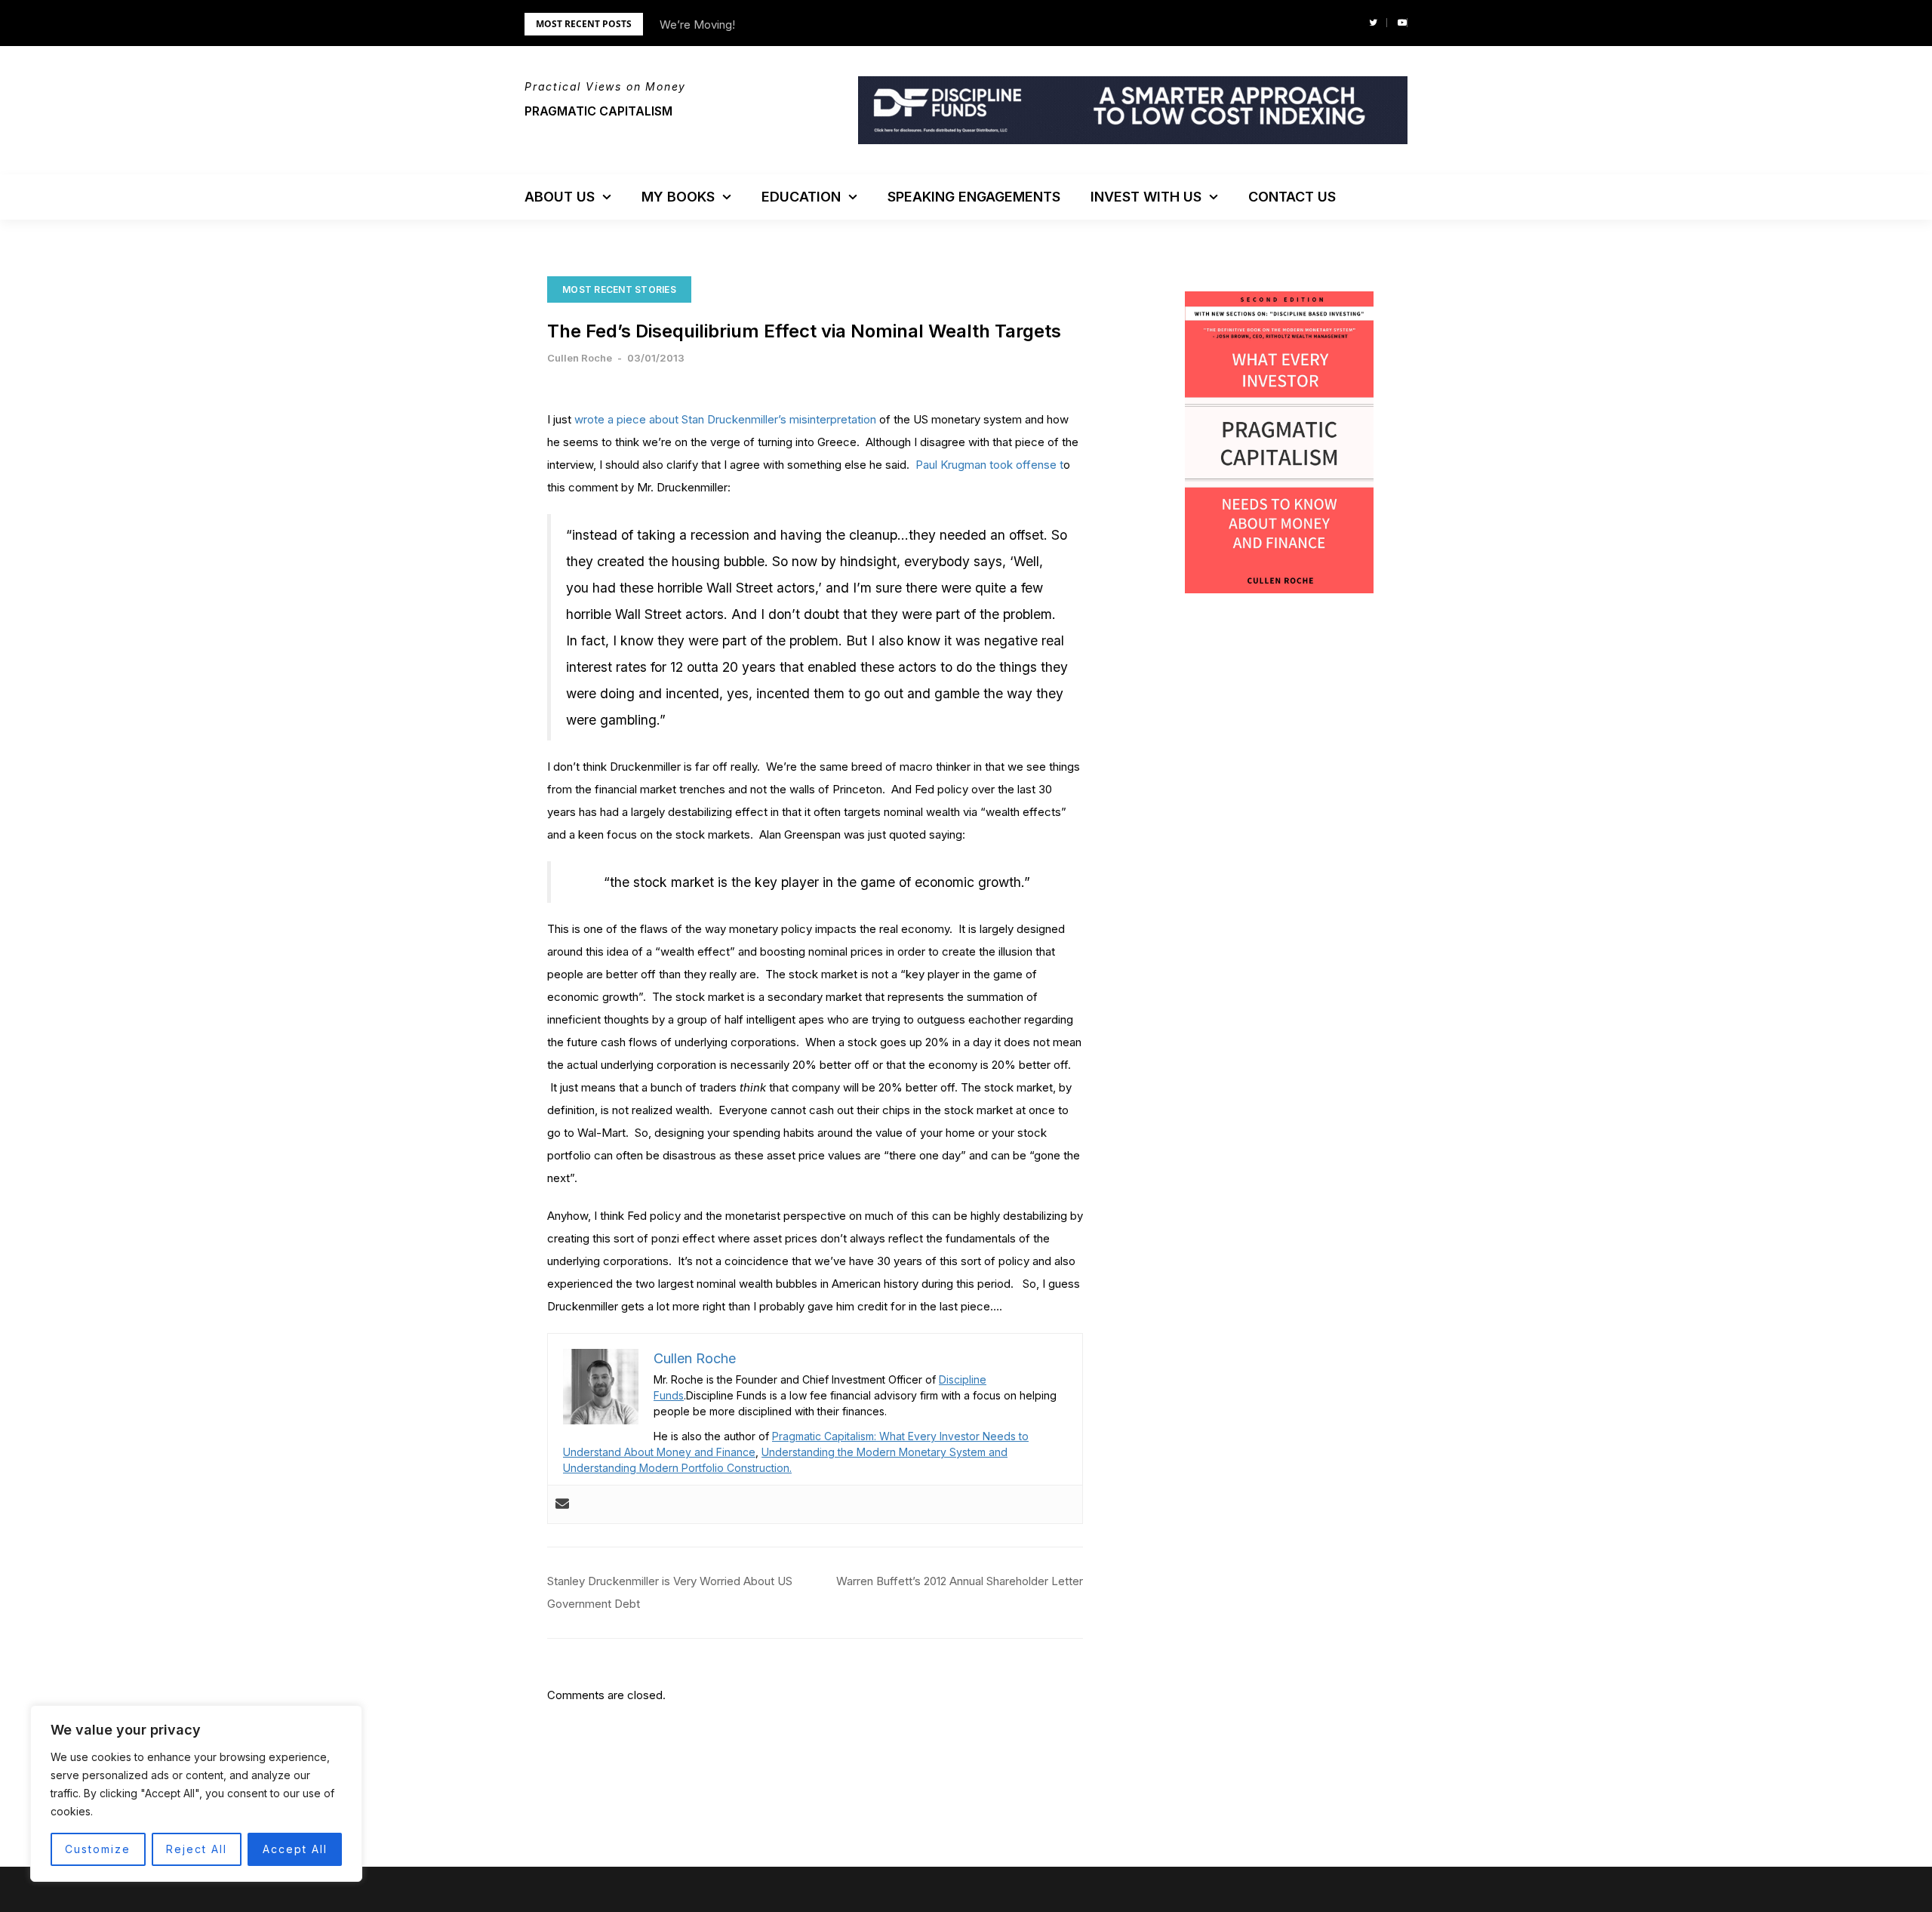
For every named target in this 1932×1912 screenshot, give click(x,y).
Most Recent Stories (619, 289)
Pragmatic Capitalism (598, 111)
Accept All (295, 1849)
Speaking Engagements (974, 197)
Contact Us (1292, 197)
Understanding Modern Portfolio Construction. (677, 1468)
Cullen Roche (580, 358)
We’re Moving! (697, 25)
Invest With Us (1146, 197)
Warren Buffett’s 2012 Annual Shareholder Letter (960, 1581)
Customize (98, 1849)
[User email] (562, 1504)
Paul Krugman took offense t (989, 465)
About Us (560, 197)
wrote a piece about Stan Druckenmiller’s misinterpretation (725, 419)
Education (801, 197)
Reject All (197, 1849)
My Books (678, 197)
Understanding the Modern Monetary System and (884, 1452)
